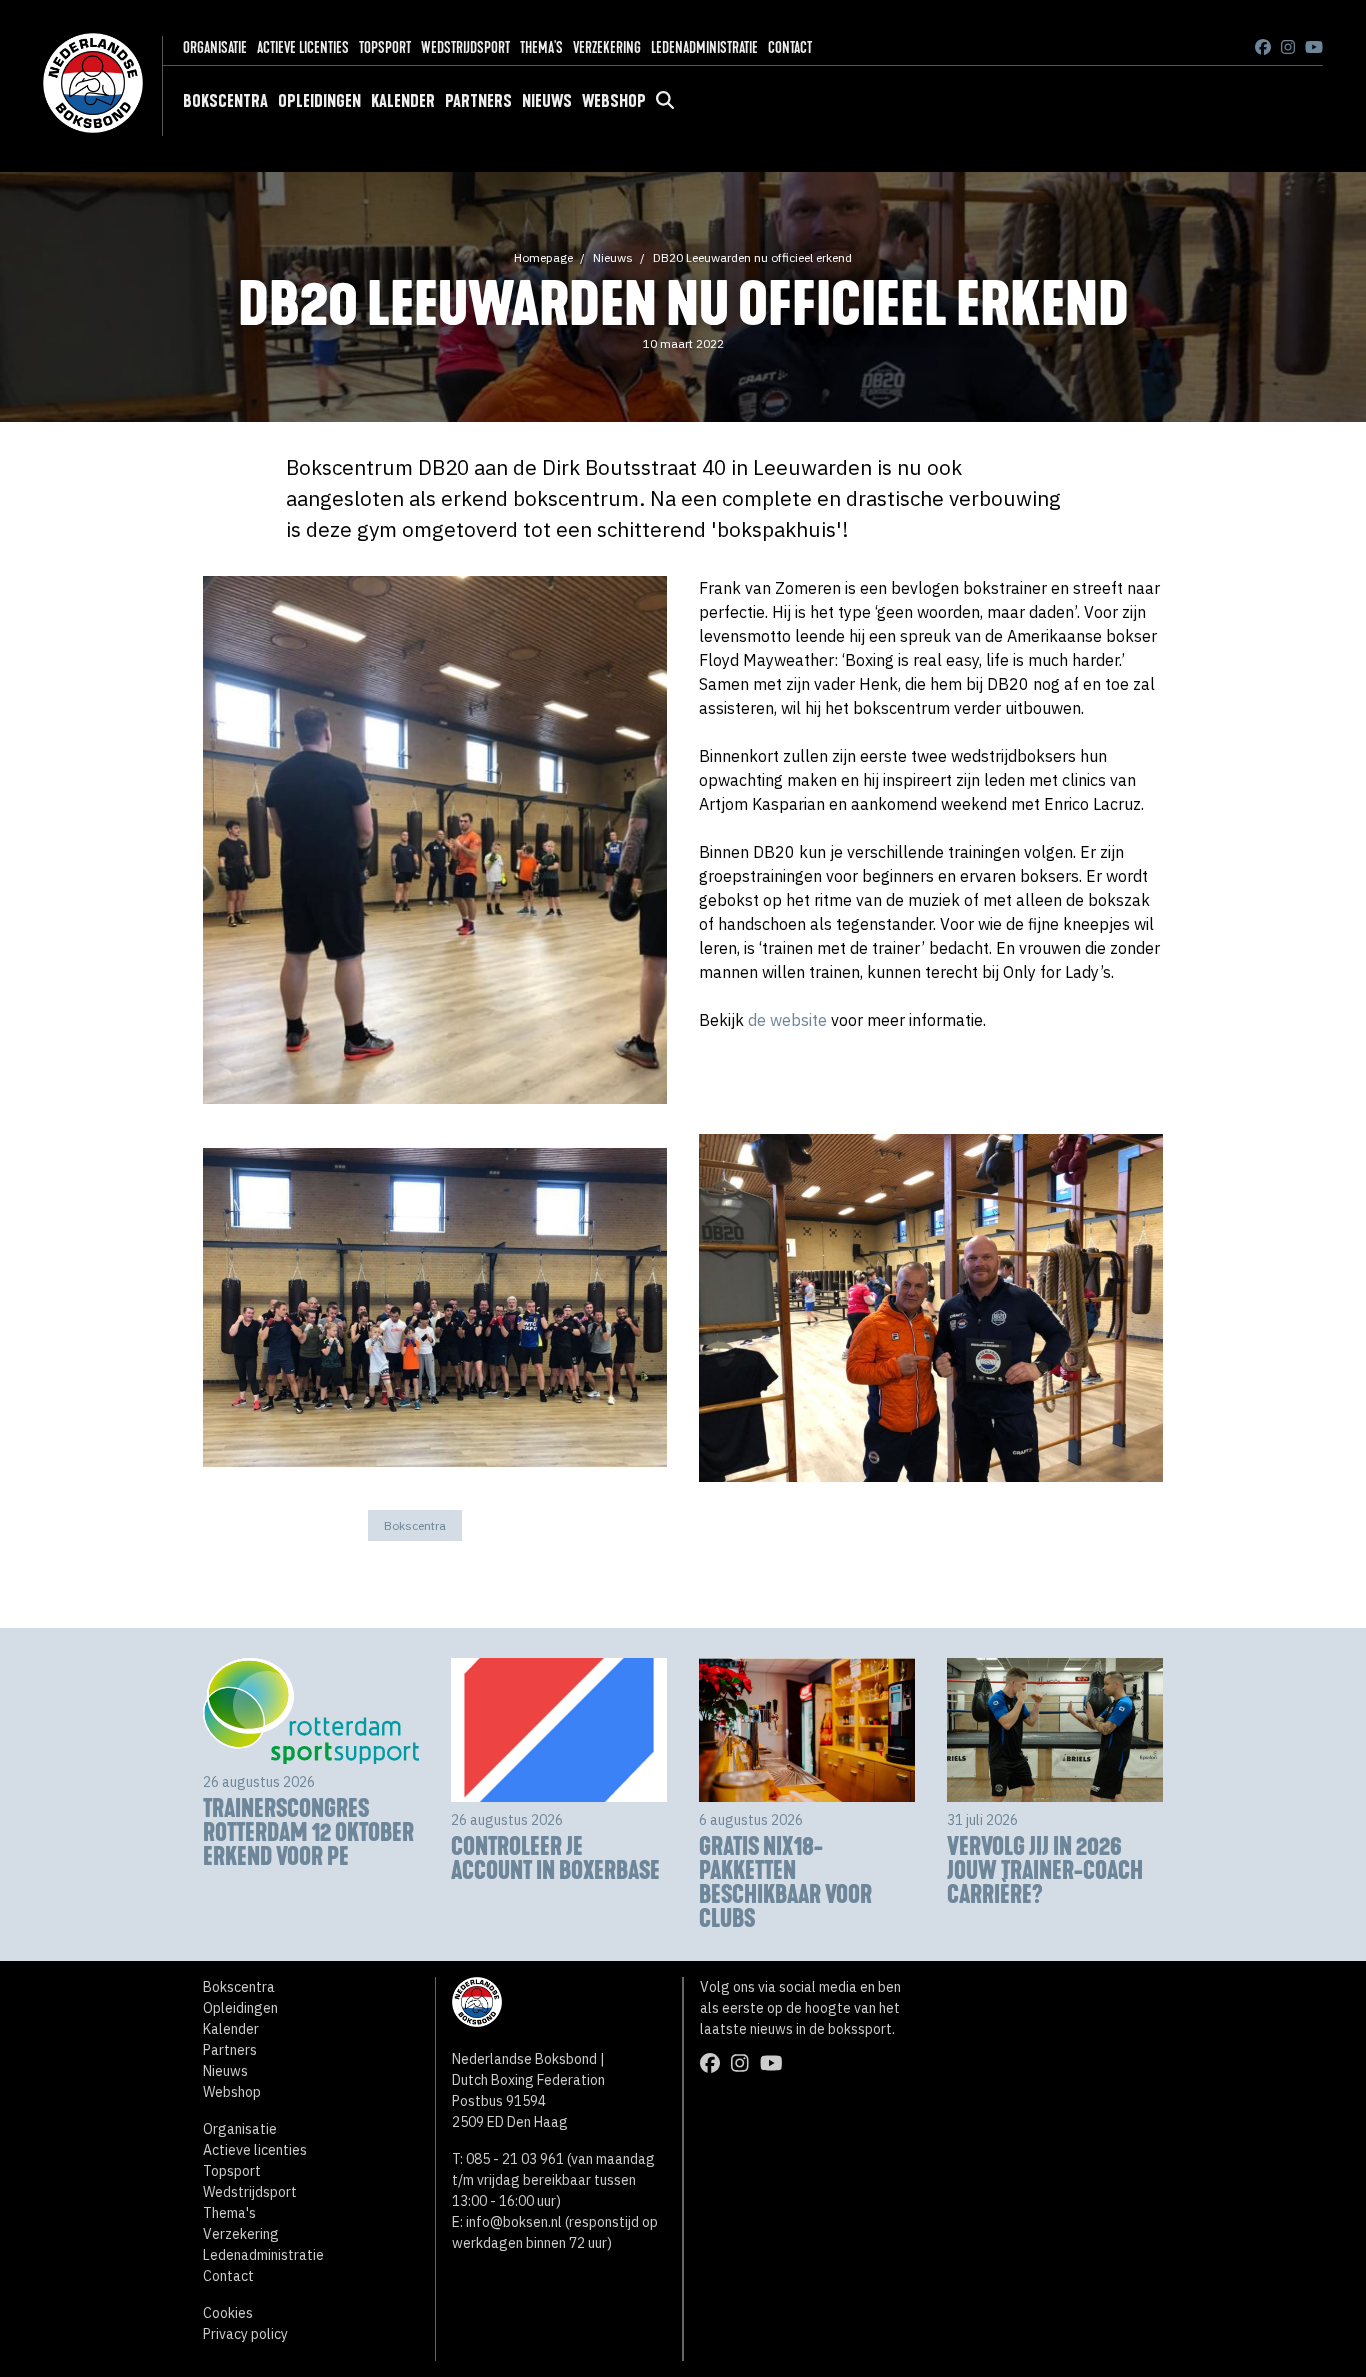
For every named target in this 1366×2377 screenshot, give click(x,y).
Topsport (385, 47)
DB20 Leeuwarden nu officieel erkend (752, 257)
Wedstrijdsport (465, 47)
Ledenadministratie (704, 47)
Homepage (543, 257)
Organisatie (215, 47)
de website (787, 1020)
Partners (478, 101)
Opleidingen (319, 101)
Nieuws (547, 101)
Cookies (228, 2313)
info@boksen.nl (514, 2222)
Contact (790, 47)
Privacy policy (245, 2334)
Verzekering (607, 47)
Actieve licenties (303, 47)
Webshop (614, 101)
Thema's (541, 47)
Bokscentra (225, 101)
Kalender (403, 101)
